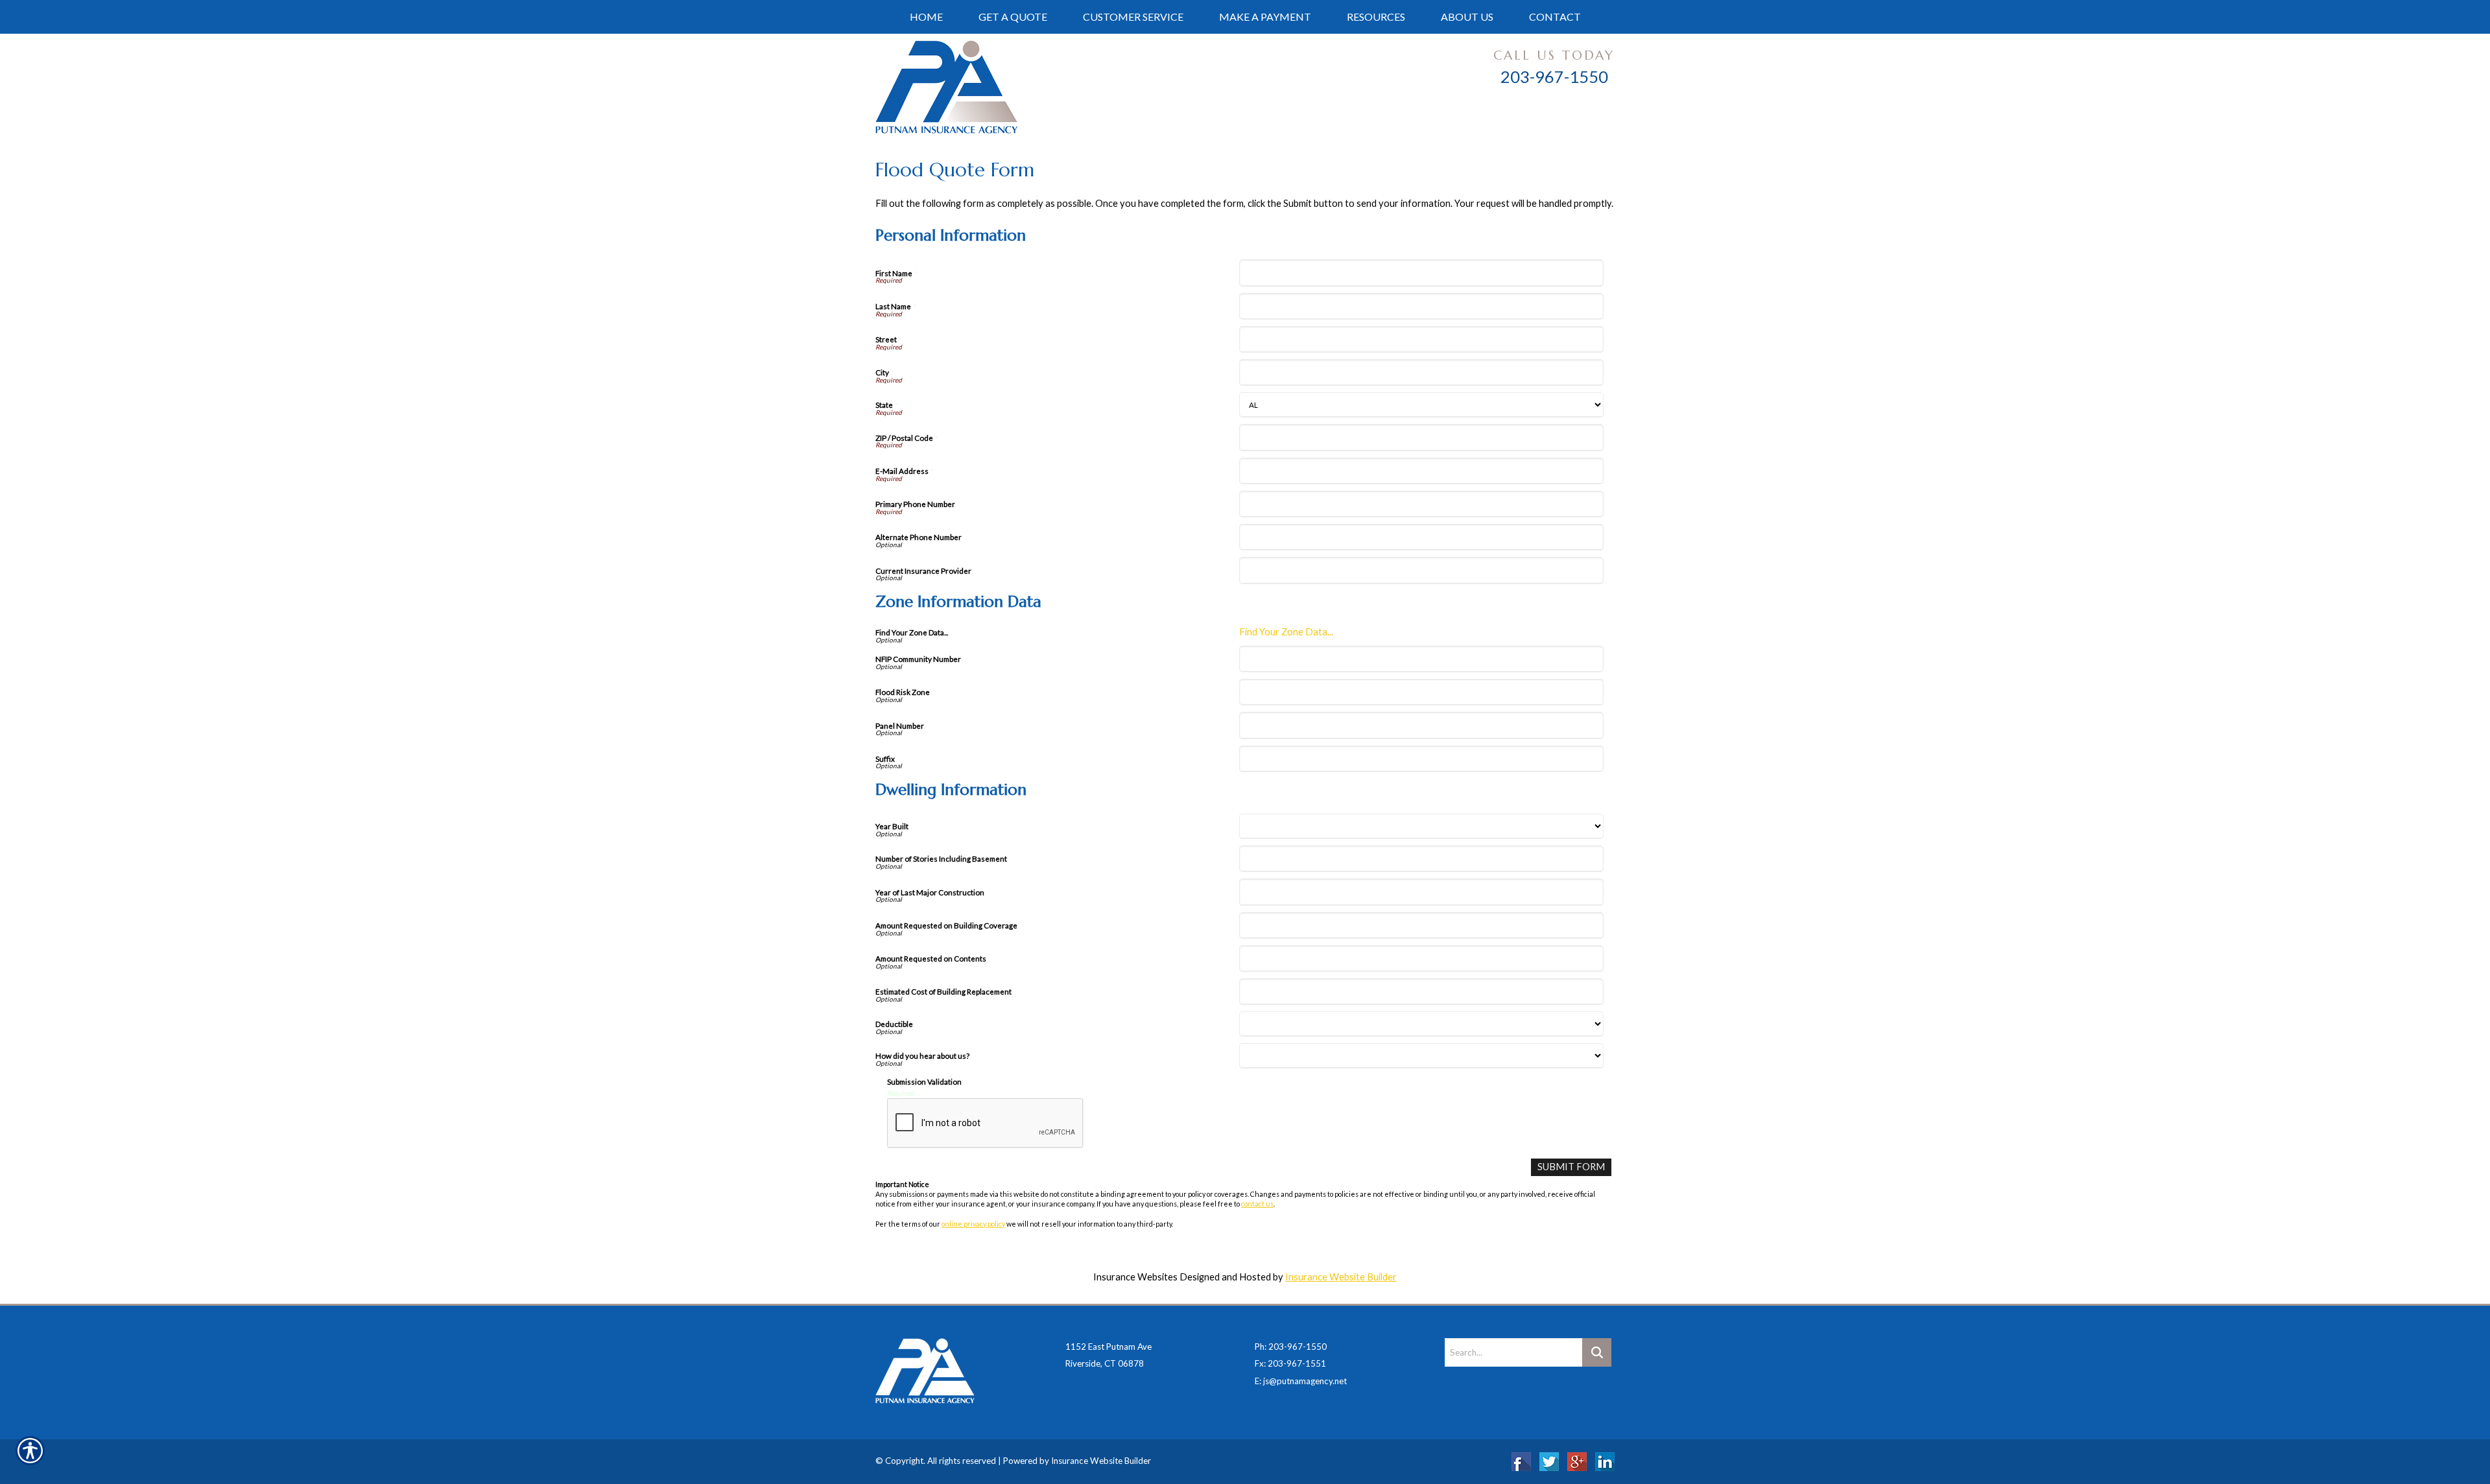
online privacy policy (973, 1224)
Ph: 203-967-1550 (1291, 1347)
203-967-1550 (1554, 77)
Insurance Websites (1135, 1277)
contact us (1257, 1204)
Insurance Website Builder (1341, 1277)
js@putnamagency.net (1305, 1381)
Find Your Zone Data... (1286, 632)
